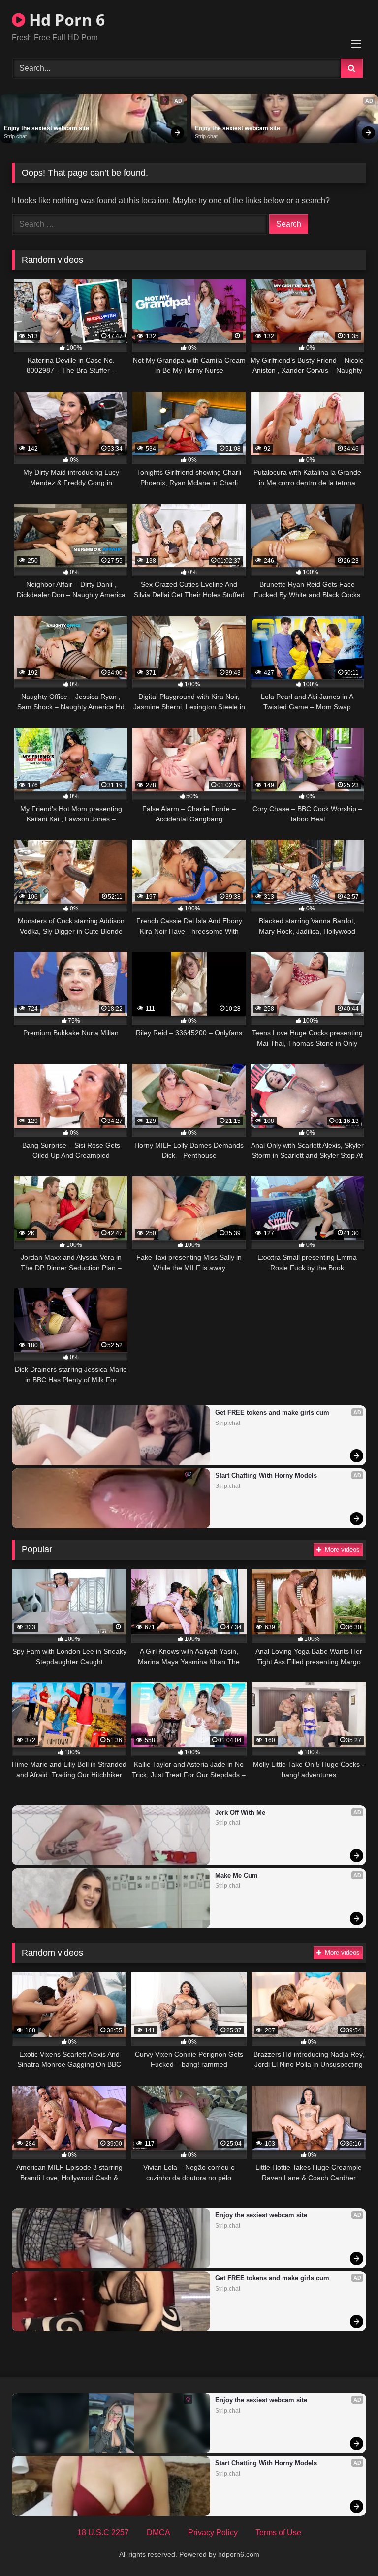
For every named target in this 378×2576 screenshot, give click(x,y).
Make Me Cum (236, 1875)
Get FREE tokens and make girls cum (272, 1412)
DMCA (158, 2532)
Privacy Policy (213, 2532)
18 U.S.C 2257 (103, 2532)
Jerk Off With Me (240, 1812)
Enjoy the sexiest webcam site (47, 128)
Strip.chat (15, 136)
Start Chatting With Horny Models (266, 1475)
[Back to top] (347, 2547)
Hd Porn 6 (65, 19)
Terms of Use (278, 2532)
